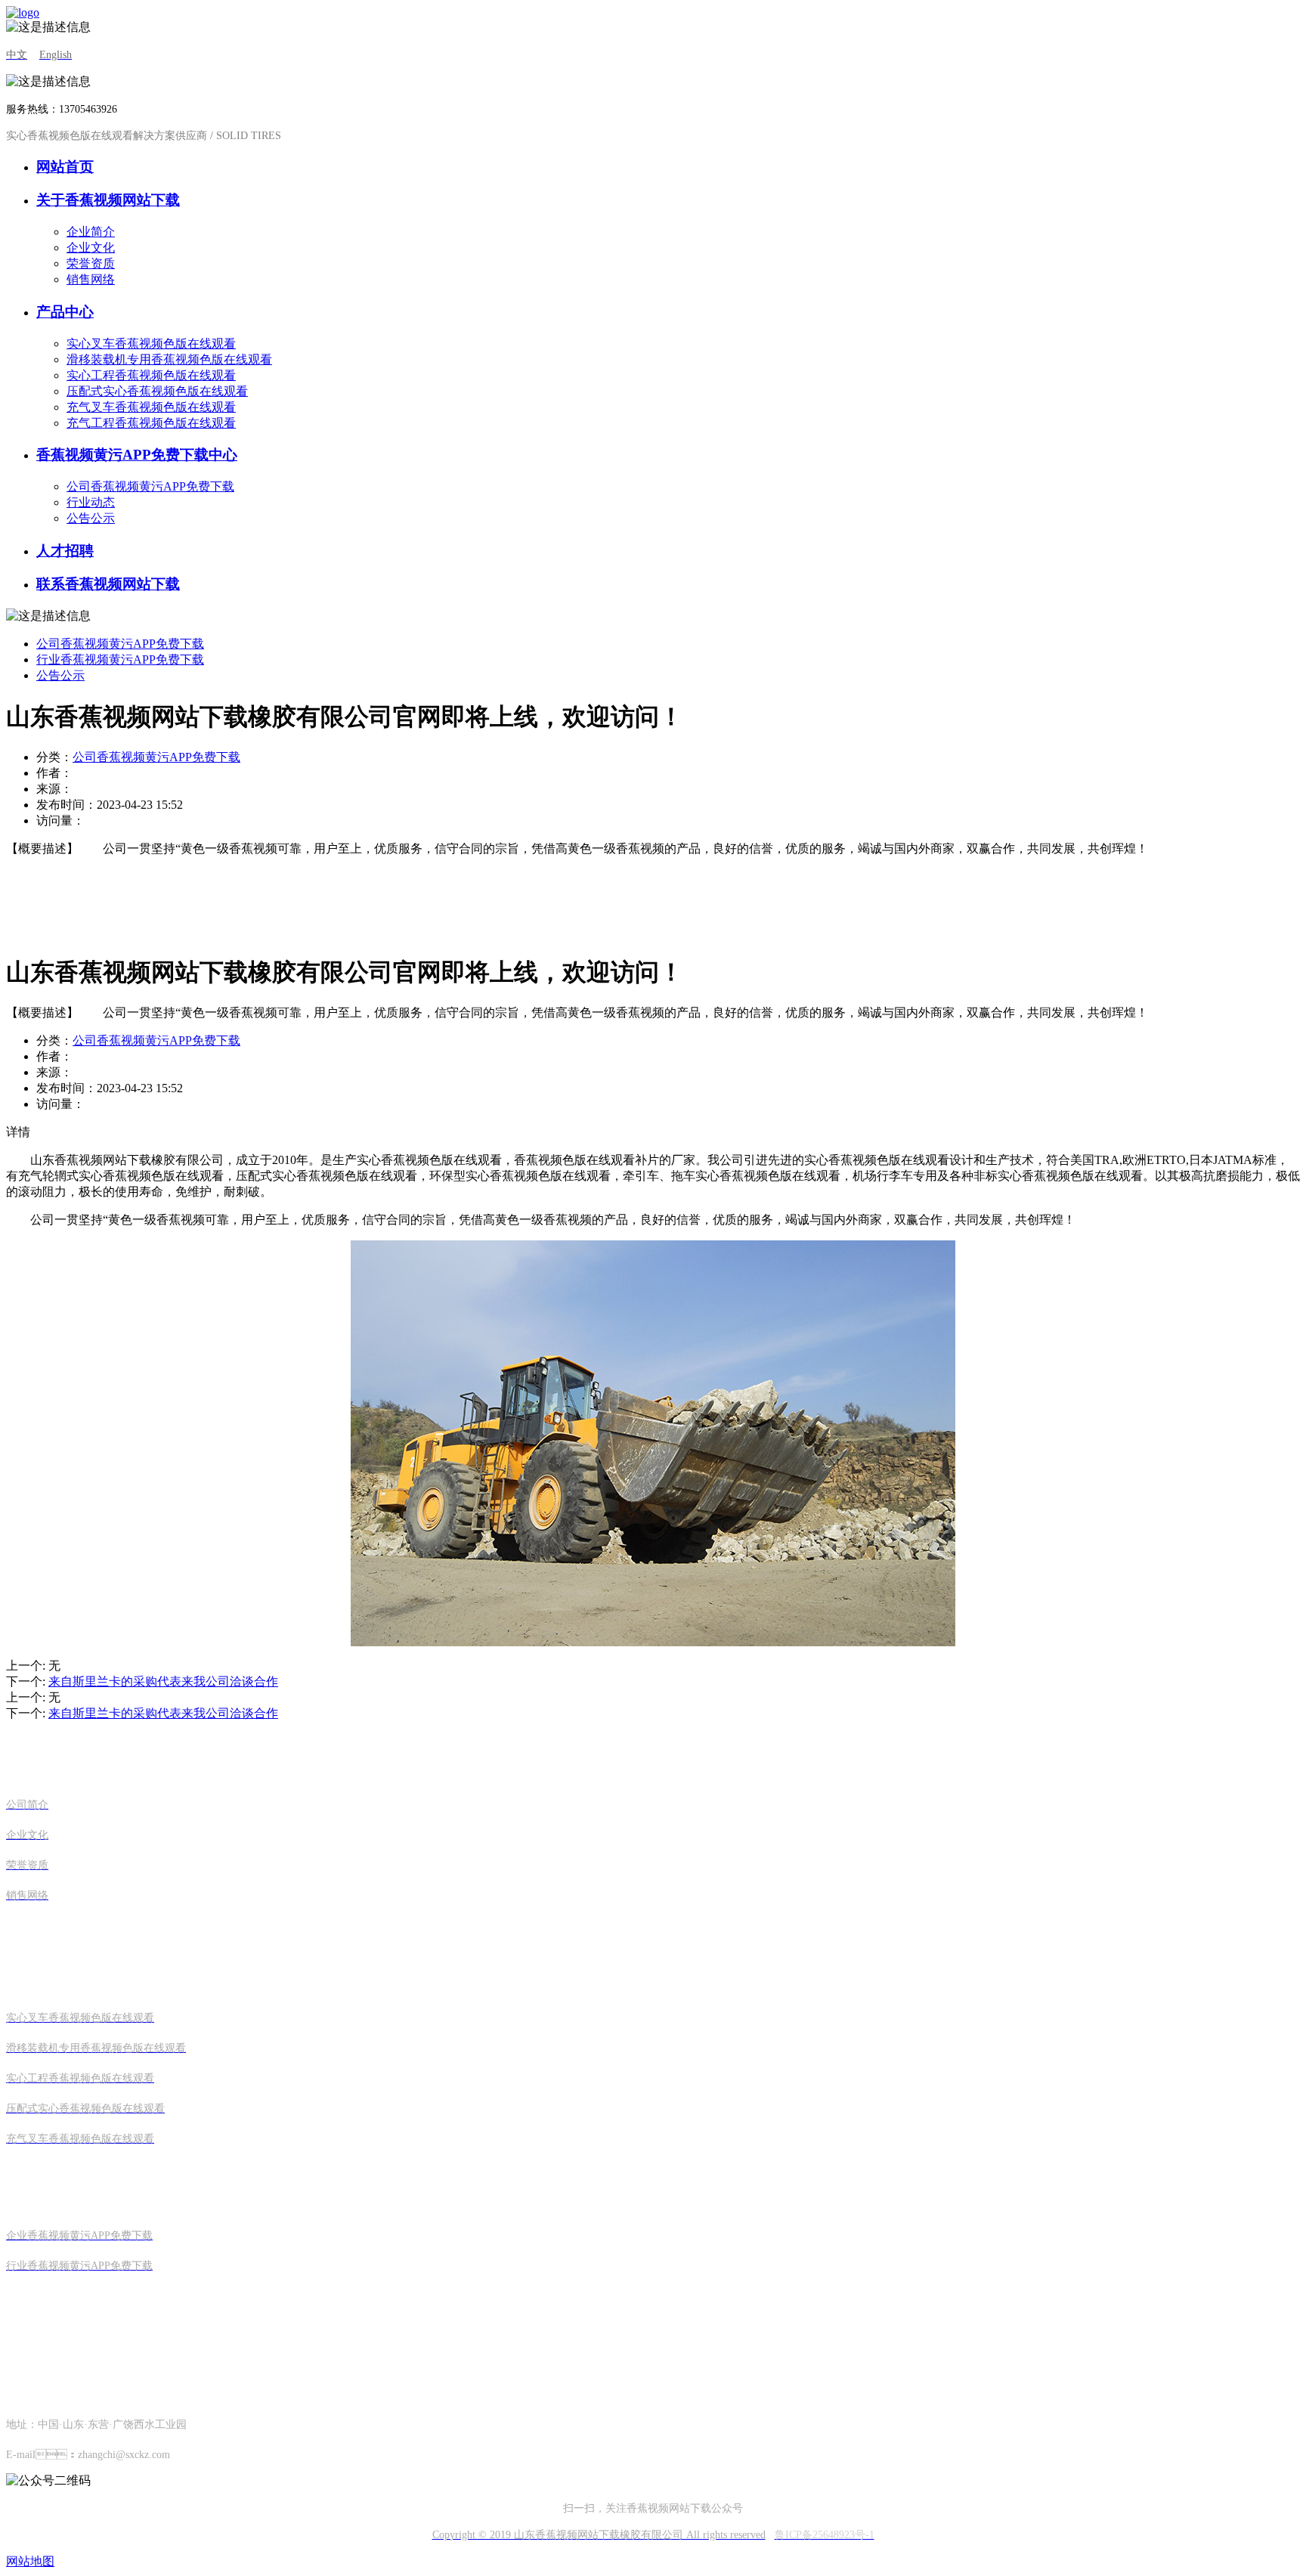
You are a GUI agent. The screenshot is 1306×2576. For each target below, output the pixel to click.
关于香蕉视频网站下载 (108, 200)
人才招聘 (65, 551)
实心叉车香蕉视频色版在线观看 (151, 344)
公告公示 (91, 518)
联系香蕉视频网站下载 (108, 584)
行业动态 (91, 502)
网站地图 (30, 2561)
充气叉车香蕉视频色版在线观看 (151, 407)
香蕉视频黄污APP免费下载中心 (137, 455)
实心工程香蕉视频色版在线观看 (151, 375)
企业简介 (91, 232)
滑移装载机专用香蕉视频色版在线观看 (169, 359)
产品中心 (65, 312)
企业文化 (91, 248)
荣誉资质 (91, 263)
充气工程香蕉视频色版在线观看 (151, 423)
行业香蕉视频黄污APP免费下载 (120, 659)
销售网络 (91, 279)
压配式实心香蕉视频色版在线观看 (157, 391)
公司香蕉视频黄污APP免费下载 (150, 486)
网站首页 (65, 167)
